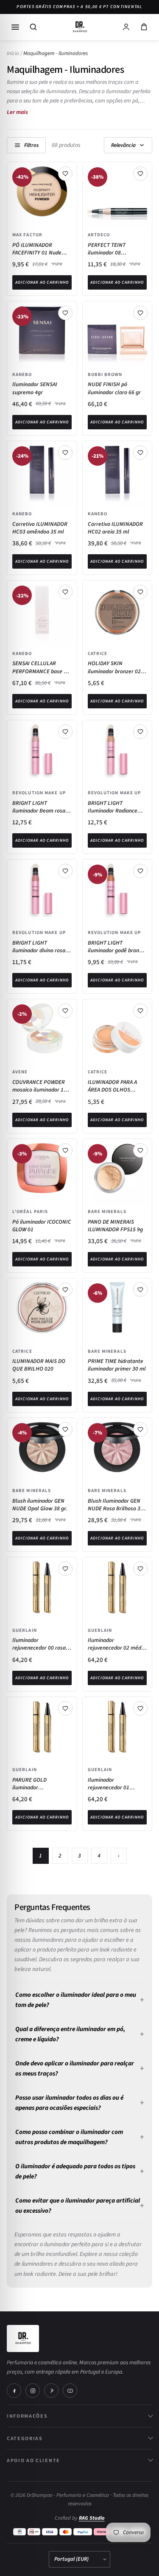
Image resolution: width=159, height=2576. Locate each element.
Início (13, 53)
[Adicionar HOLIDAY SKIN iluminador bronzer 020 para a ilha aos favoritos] (140, 592)
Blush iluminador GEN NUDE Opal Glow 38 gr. (40, 1505)
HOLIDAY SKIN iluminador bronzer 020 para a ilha (116, 667)
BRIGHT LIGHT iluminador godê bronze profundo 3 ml (116, 947)
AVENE (20, 1072)
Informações (27, 2416)
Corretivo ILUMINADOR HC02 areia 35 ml (115, 528)
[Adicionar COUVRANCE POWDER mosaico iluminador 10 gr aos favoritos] (65, 1011)
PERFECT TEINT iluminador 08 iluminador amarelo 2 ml (114, 249)
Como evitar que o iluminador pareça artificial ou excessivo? (78, 2206)
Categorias (25, 2438)
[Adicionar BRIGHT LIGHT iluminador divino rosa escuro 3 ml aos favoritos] (65, 871)
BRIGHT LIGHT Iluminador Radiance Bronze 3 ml (113, 807)
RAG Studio (92, 2518)
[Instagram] (33, 2391)
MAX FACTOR (27, 235)
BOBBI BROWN (105, 374)
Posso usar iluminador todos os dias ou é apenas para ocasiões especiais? (69, 2103)
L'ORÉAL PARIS (30, 1211)
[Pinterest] (51, 2391)
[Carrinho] (144, 27)
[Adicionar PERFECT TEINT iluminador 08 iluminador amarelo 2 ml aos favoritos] (140, 174)
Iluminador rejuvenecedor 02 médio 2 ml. (117, 1644)
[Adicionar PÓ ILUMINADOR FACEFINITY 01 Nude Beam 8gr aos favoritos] (65, 174)
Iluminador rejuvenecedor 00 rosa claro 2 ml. (39, 1644)
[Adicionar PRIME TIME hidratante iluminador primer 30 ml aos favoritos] (140, 1290)
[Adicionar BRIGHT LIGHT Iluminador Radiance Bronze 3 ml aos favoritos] (140, 732)
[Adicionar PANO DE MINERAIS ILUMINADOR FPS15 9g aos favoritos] (140, 1150)
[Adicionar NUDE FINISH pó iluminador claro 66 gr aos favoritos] (140, 313)
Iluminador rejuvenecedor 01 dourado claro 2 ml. (111, 1784)
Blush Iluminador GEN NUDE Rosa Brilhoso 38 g (116, 1505)
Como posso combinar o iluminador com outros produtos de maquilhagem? (69, 2137)
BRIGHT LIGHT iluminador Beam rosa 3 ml (41, 807)
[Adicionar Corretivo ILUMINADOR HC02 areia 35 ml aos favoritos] (140, 453)
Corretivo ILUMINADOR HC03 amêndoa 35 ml (40, 528)
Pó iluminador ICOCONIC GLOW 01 (42, 1226)
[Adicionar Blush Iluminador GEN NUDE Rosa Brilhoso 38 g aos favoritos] (140, 1429)
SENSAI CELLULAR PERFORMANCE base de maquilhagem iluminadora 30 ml (41, 667)
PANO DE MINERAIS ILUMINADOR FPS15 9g (115, 1226)
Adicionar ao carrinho (42, 282)
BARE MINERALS (107, 1211)
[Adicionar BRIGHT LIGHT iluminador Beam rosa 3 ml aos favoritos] (65, 732)
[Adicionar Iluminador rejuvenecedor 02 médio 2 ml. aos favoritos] (140, 1569)
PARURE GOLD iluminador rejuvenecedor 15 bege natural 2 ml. (40, 1784)
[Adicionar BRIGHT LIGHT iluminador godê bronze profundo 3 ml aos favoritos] (140, 871)
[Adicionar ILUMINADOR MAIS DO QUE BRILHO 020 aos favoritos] (65, 1290)
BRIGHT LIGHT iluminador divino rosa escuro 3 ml (39, 947)
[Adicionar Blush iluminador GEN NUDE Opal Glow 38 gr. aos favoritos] (65, 1429)
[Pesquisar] (33, 27)
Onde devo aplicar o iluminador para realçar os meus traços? (75, 2069)
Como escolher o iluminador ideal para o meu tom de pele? (76, 2000)
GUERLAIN (25, 1630)
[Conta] (126, 27)
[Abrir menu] (15, 27)
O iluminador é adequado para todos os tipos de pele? (75, 2171)
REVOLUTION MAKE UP (39, 793)
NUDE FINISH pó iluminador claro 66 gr (114, 388)
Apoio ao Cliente (33, 2460)
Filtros (31, 145)
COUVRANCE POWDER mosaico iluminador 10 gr (39, 1086)
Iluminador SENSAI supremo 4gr (35, 388)
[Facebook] (14, 2391)
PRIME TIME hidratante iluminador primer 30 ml (117, 1365)
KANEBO (22, 374)
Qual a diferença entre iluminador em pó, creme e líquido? (70, 2034)
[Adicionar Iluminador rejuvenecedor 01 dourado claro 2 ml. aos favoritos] (140, 1708)
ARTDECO (99, 235)
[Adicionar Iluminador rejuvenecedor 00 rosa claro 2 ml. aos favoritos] (65, 1569)
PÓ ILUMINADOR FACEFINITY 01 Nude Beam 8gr (37, 249)
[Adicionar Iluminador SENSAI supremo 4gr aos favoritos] (65, 313)
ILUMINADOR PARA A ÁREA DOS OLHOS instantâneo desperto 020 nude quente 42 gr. (115, 1086)
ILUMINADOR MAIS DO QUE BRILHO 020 (39, 1365)
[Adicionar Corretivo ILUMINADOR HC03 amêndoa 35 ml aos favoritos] (65, 453)
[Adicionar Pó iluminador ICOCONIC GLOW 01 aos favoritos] (65, 1150)
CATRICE (98, 653)
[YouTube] (70, 2391)
